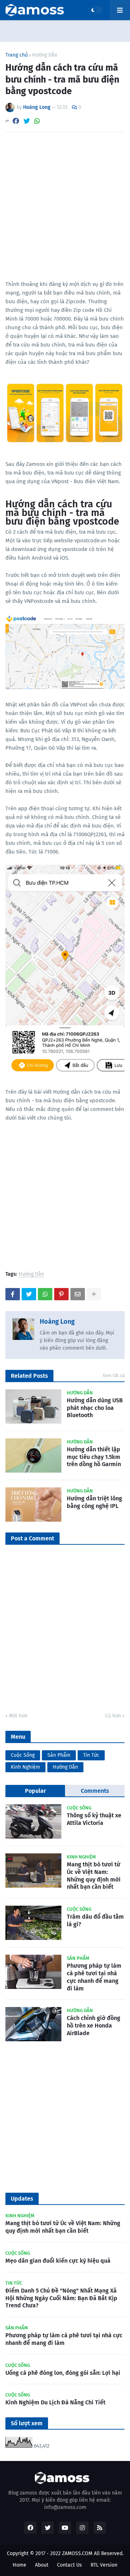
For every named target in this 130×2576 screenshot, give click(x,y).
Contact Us (70, 2565)
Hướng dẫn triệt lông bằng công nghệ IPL (94, 1502)
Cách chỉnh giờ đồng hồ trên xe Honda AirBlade (94, 2026)
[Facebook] (16, 121)
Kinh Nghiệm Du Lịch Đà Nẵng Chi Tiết (55, 2402)
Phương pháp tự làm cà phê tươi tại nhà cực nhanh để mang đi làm (94, 1977)
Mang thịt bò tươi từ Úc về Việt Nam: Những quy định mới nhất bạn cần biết (94, 1876)
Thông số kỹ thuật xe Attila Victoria (94, 1819)
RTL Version (104, 2565)
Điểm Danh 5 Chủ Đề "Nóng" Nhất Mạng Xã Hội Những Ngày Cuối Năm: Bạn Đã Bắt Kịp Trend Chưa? (61, 2298)
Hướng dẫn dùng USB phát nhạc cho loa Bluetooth (95, 1408)
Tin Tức (91, 1755)
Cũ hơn (113, 1716)
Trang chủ (17, 55)
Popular (35, 1791)
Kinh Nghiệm (25, 1767)
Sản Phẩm (59, 1755)
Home (19, 2565)
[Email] (78, 1294)
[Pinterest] (61, 1294)
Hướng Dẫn (45, 55)
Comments (95, 1791)
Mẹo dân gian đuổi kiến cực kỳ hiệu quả (58, 2261)
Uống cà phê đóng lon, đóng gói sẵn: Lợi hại (63, 2373)
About (42, 2565)
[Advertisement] (65, 206)
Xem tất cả (114, 1375)
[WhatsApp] (37, 121)
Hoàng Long (57, 1322)
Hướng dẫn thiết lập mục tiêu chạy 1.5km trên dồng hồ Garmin (94, 1457)
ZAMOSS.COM (77, 2553)
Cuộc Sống (23, 1755)
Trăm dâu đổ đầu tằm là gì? (95, 1920)
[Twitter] (27, 121)
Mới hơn (18, 1716)
